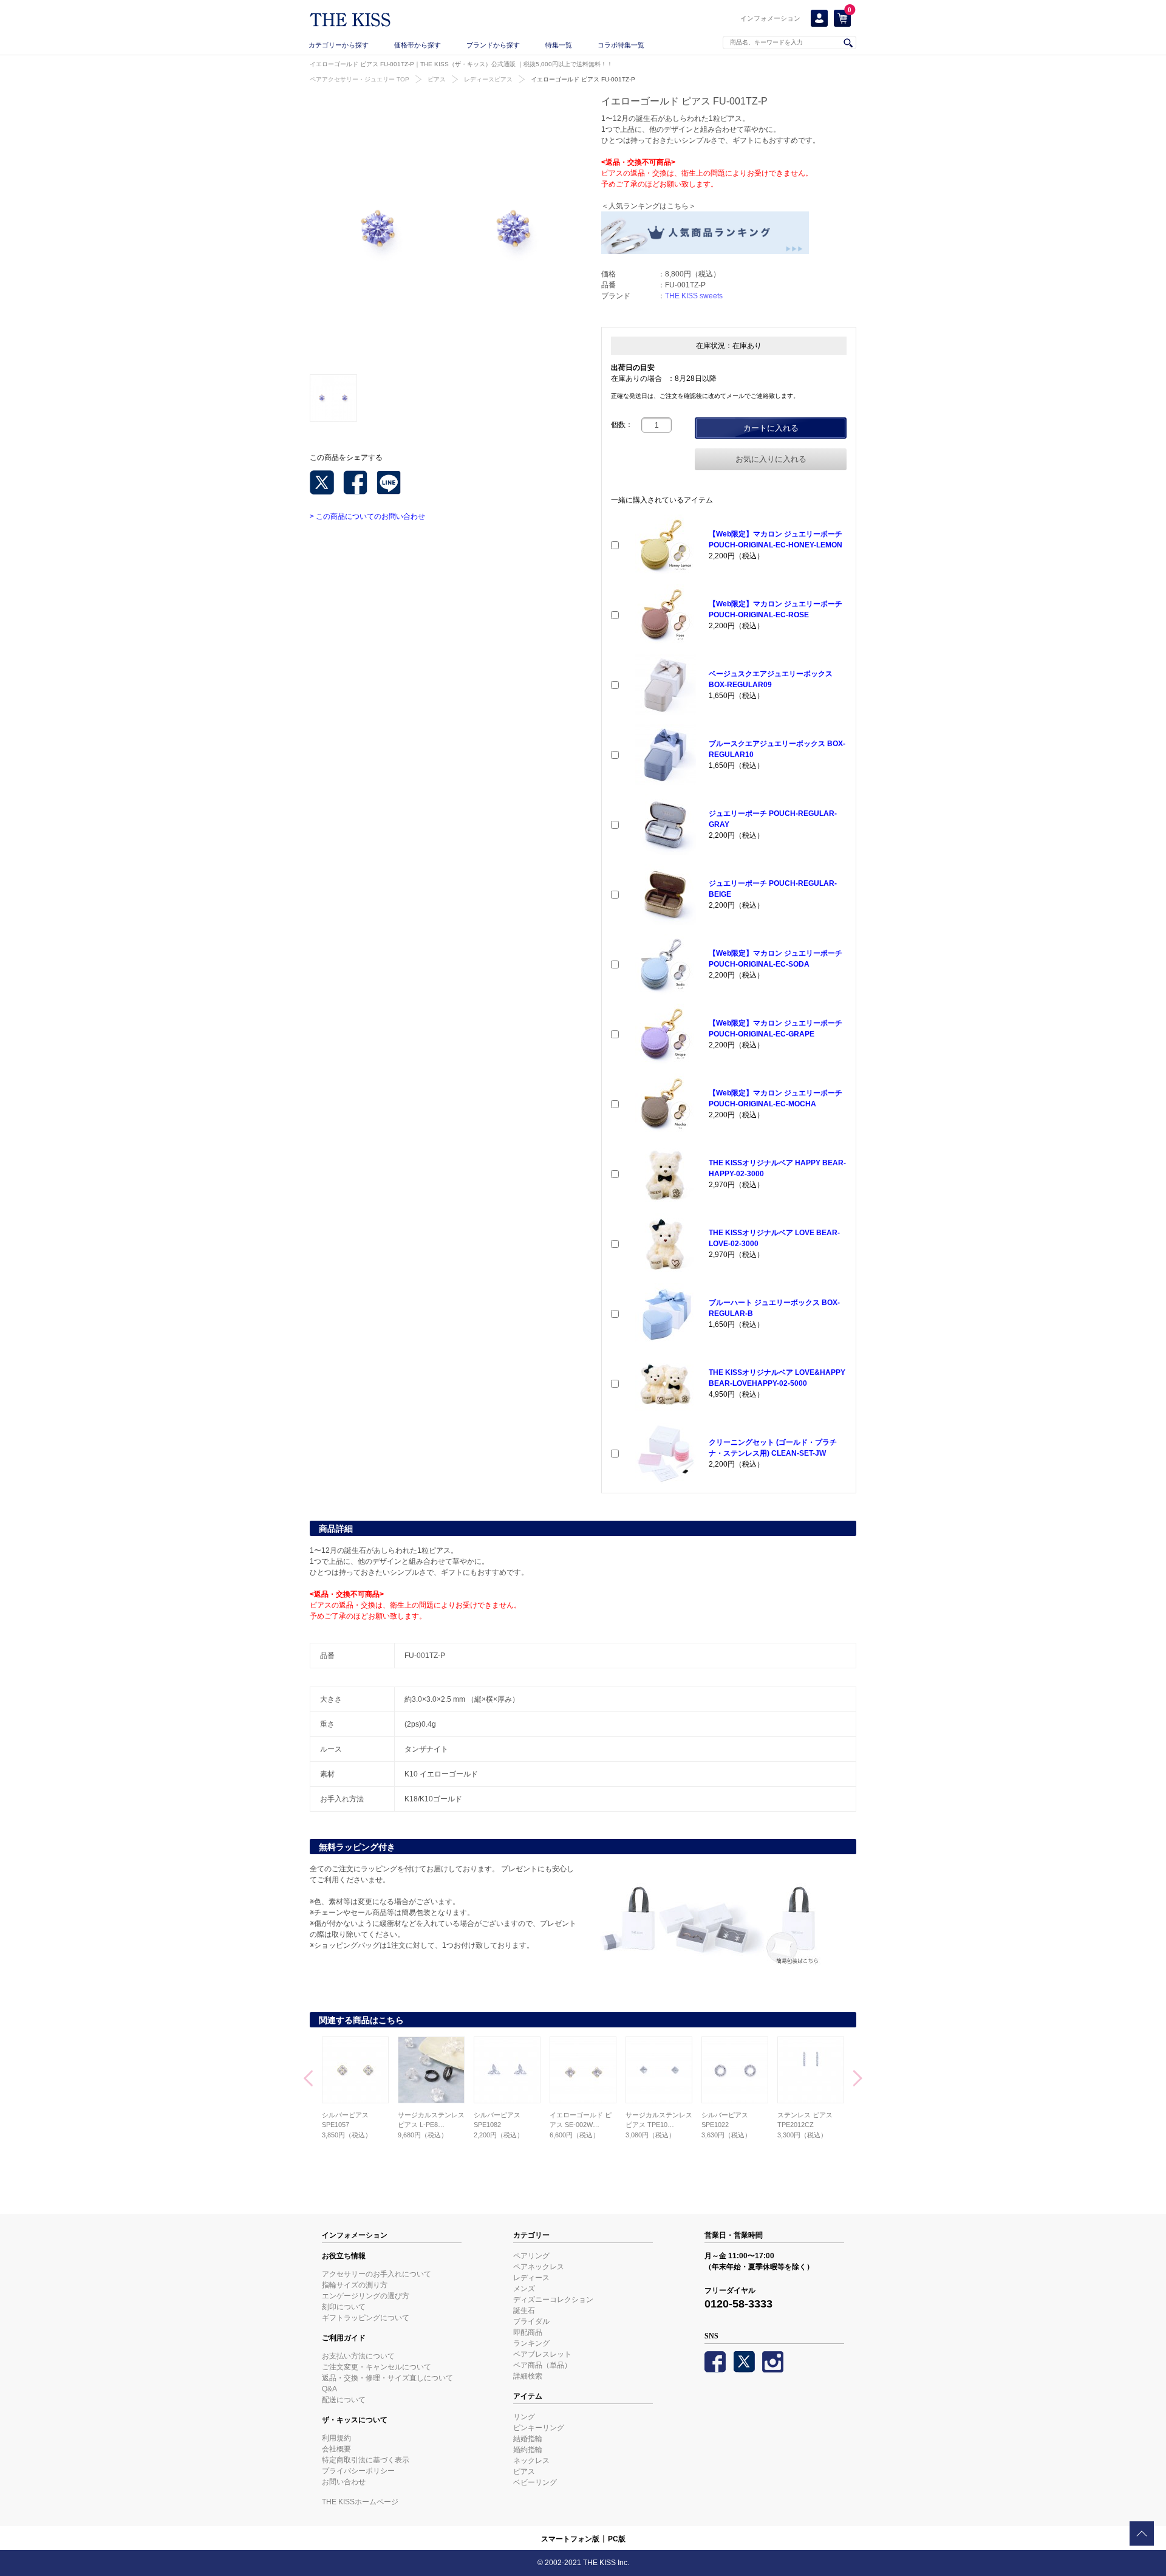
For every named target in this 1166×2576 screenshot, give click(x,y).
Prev (308, 2080)
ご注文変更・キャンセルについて (377, 2367)
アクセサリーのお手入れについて (377, 2274)
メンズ (524, 2289)
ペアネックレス (539, 2267)
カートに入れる (771, 428)
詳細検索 (528, 2376)
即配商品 (528, 2332)
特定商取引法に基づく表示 (366, 2460)
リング (524, 2417)
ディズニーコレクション (553, 2300)
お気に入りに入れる (771, 459)
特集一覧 (559, 45)
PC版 (617, 2539)
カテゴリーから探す (339, 45)
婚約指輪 (528, 2450)
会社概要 (336, 2449)
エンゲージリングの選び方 (366, 2296)
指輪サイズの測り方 (355, 2285)
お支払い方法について (358, 2356)
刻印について (344, 2307)
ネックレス (531, 2461)
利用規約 (336, 2438)
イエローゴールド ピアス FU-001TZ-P (583, 79)
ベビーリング (535, 2482)
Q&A (329, 2389)
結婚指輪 (528, 2439)
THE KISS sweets (694, 296)
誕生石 (524, 2311)
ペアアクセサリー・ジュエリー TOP (360, 79)
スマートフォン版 (570, 2539)
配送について (344, 2400)
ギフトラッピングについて (366, 2318)
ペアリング (531, 2256)
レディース (531, 2278)
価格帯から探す (418, 45)
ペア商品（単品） (542, 2365)
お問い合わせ (344, 2482)
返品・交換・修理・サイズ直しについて (387, 2378)
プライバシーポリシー (358, 2471)
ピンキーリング (539, 2428)
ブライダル (531, 2321)
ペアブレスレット (542, 2354)
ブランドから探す (493, 45)
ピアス (437, 79)
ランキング (531, 2343)
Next (858, 2080)
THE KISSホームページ (360, 2502)
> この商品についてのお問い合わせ (367, 516)
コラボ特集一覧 (621, 45)
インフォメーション (770, 18)
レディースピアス (488, 79)
